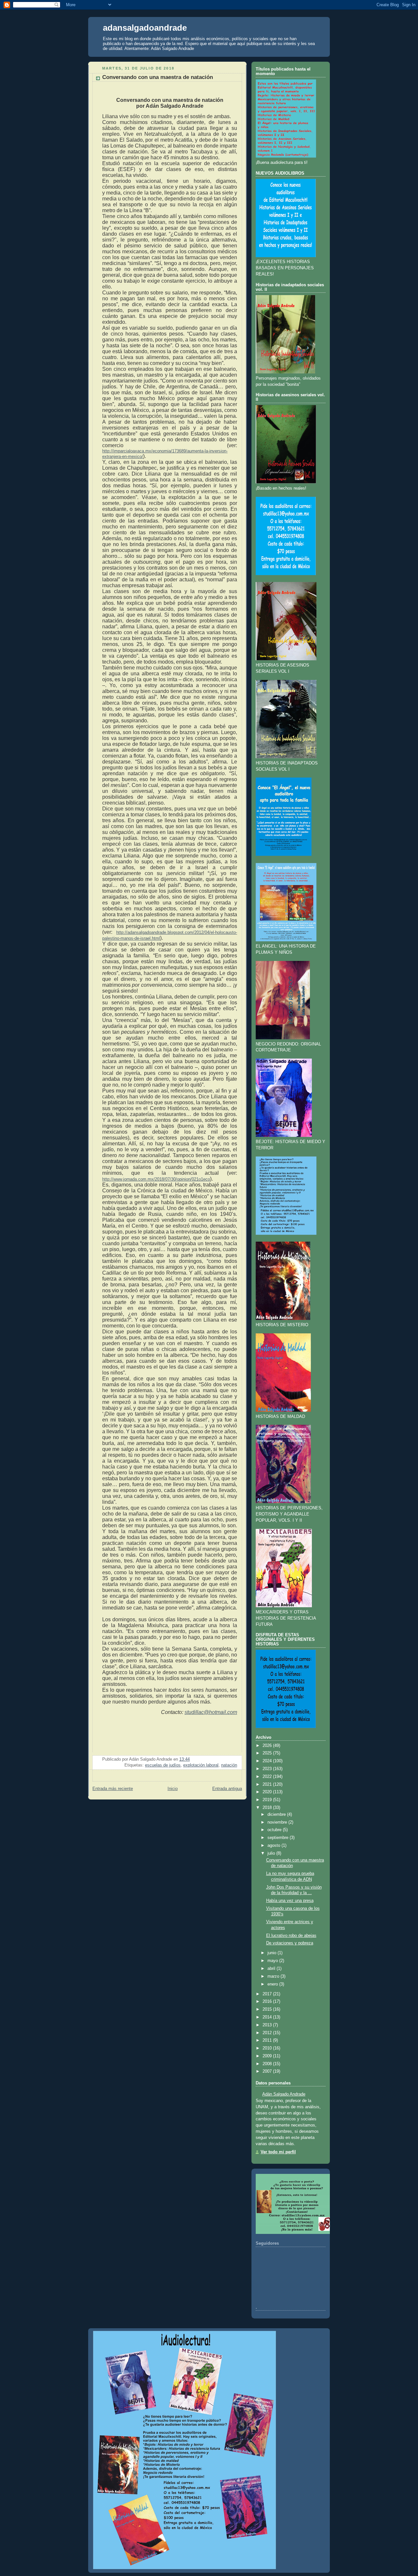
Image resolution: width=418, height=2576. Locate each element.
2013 (267, 2025)
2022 (267, 1777)
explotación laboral (201, 1765)
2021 (267, 1784)
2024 (267, 1761)
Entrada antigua (227, 1789)
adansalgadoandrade (145, 28)
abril (271, 1969)
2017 (267, 1994)
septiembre (278, 1838)
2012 (267, 2033)
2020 (267, 1792)
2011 (267, 2040)
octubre (274, 1830)
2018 (267, 1808)
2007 (267, 2071)
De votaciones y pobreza (290, 1943)
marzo (273, 1976)
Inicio (173, 1789)
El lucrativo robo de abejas (291, 1936)
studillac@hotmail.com (211, 1712)
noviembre (277, 1822)
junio (272, 1953)
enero (273, 1984)
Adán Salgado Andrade (284, 2094)
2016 (267, 2002)
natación (229, 1765)
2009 (267, 2056)
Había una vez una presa (290, 1901)
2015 (267, 2009)
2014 (267, 2017)
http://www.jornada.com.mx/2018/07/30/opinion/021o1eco (156, 1179)
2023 (267, 1769)
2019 (267, 1800)
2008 (267, 2064)
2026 (267, 1746)
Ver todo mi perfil (278, 2152)
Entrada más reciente (113, 1789)
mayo (273, 1961)
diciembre (277, 1814)
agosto (274, 1846)
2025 (267, 1753)
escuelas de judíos (163, 1765)
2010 (267, 2048)
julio (271, 1853)
